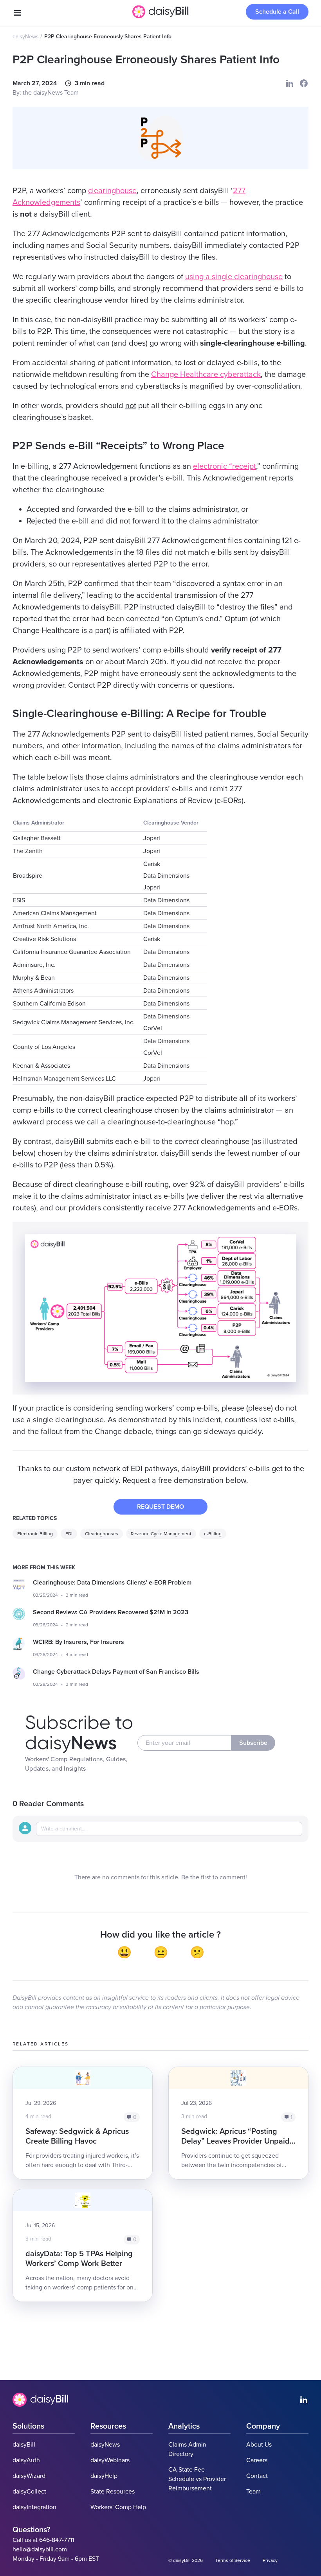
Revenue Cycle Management (161, 1534)
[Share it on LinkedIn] (290, 83)
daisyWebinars (110, 2460)
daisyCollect (29, 2492)
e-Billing (213, 1534)
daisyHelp (104, 2476)
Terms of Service (233, 2560)
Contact (257, 2476)
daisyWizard (29, 2476)
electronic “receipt (225, 466)
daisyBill (24, 2445)
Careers (257, 2460)
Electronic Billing (35, 1534)
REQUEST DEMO (160, 1507)
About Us (259, 2445)
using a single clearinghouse (234, 277)
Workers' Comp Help (118, 2507)
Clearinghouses (102, 1534)
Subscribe (253, 1743)
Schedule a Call (277, 12)
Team (253, 2492)
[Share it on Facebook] (304, 83)
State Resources (113, 2492)
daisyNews (26, 37)
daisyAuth (26, 2460)
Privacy (270, 2560)
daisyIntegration (34, 2507)
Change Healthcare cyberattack (206, 375)
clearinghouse (112, 191)
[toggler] (17, 13)
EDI (69, 1534)
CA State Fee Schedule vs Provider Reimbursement (197, 2479)
